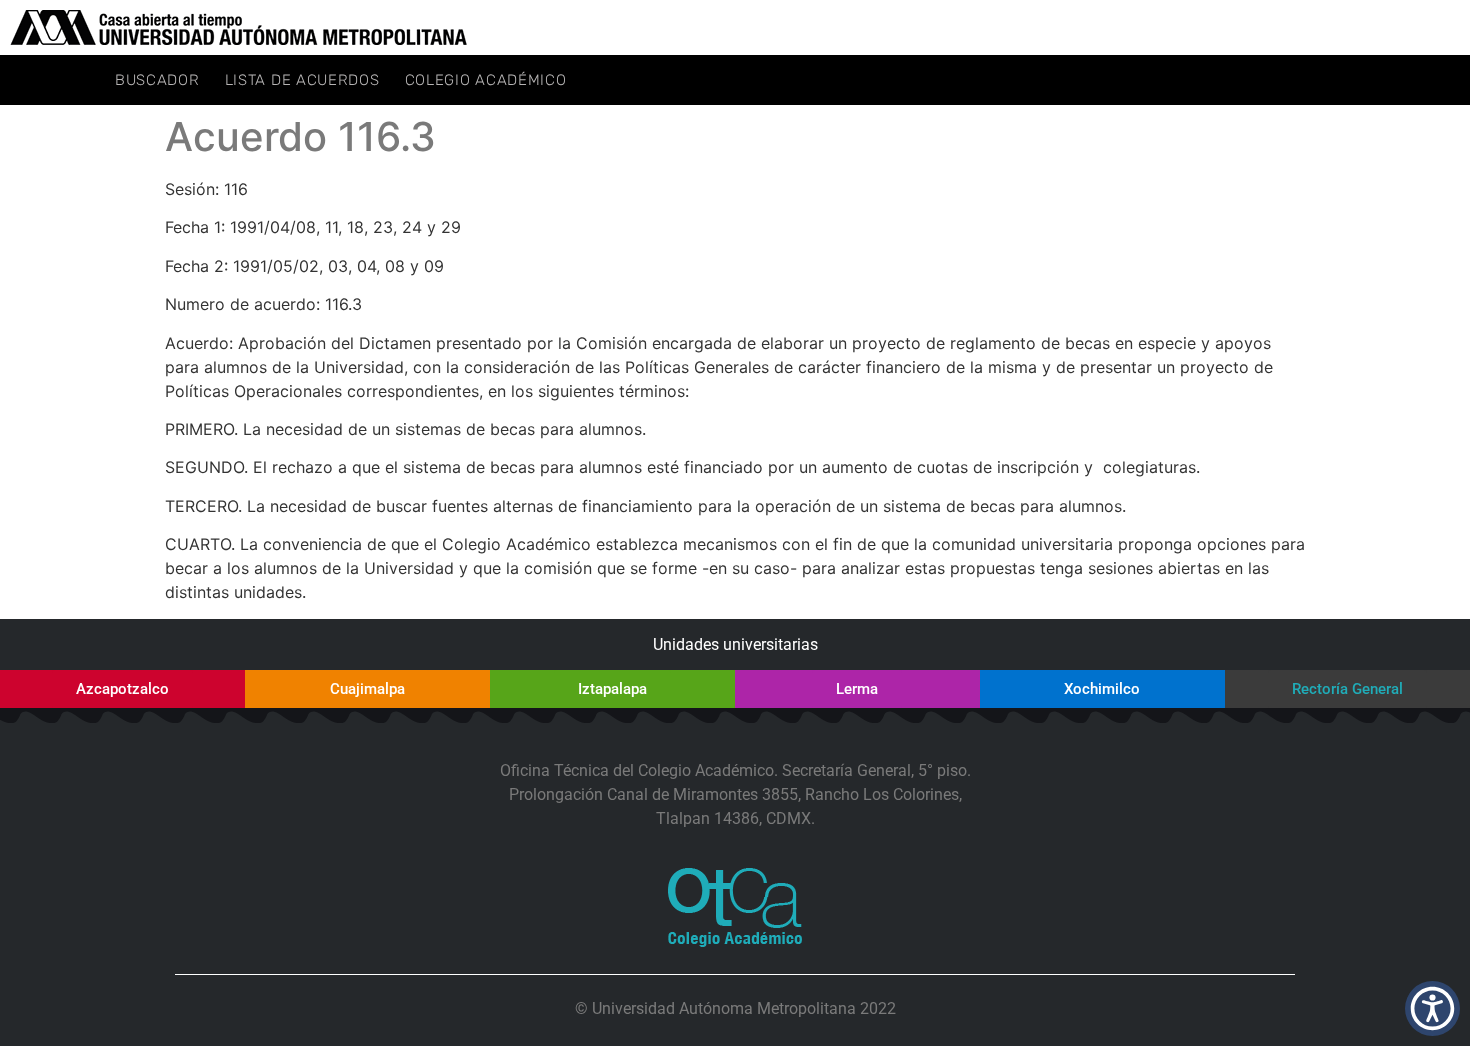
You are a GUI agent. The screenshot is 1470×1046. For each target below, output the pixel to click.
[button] (1432, 1008)
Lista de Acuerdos (302, 80)
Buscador (157, 80)
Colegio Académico (486, 80)
